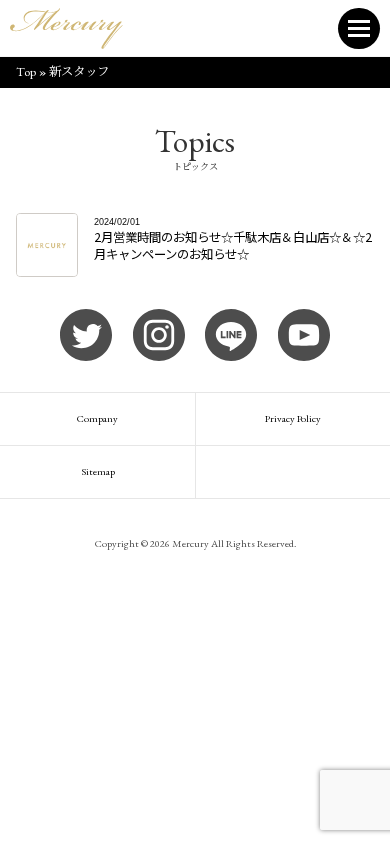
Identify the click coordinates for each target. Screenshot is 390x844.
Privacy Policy (293, 418)
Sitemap (98, 471)
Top (26, 71)
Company (97, 418)
